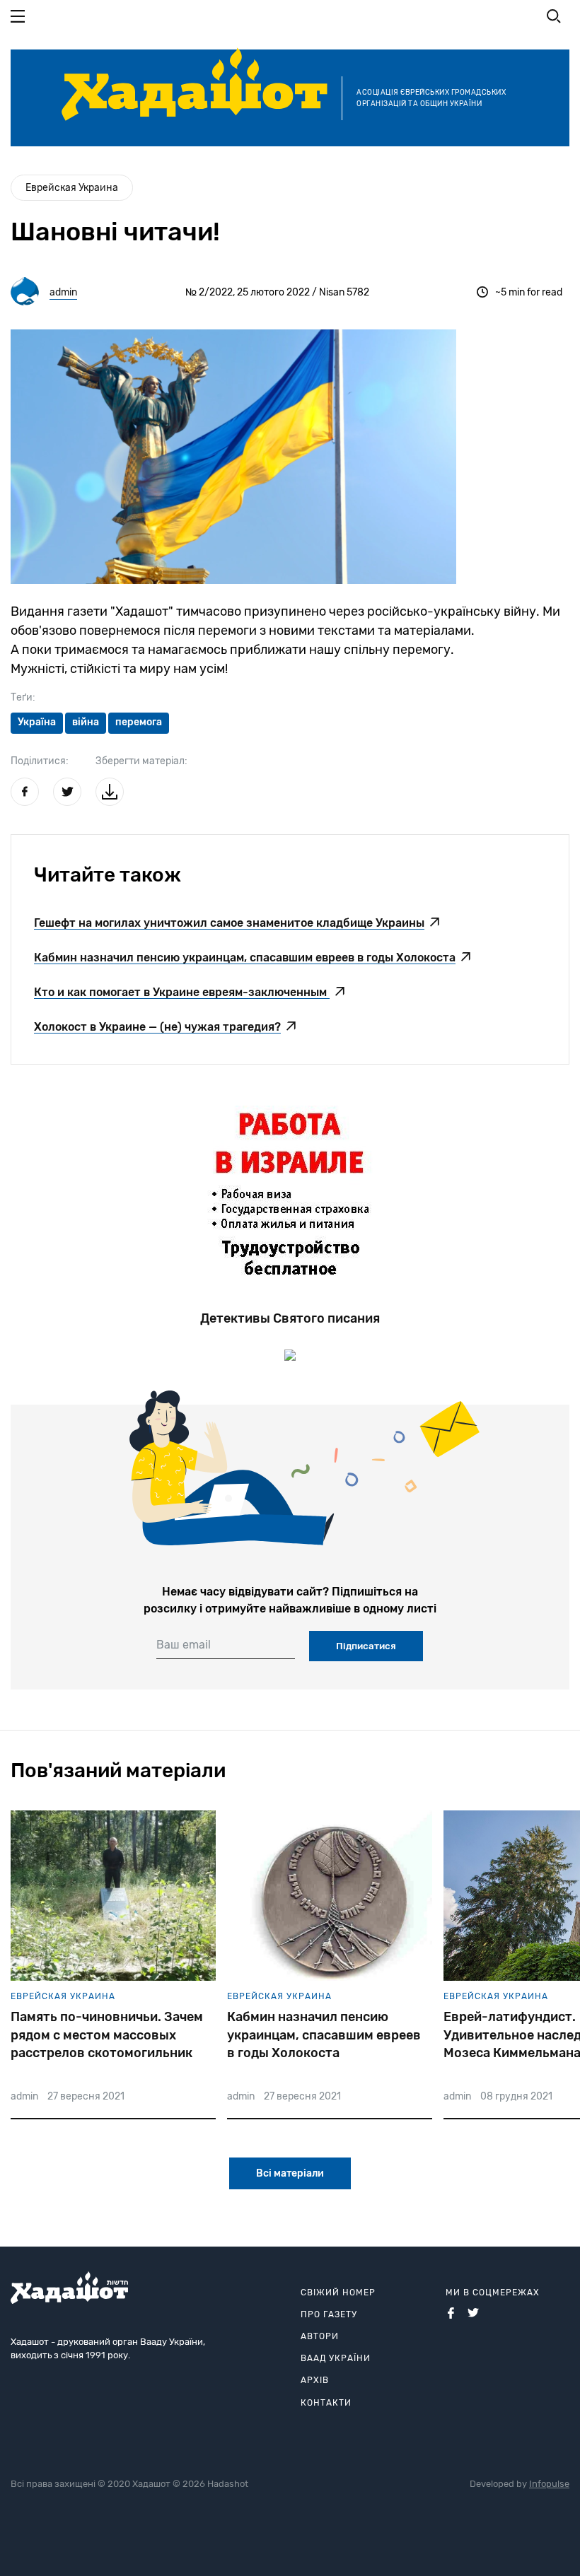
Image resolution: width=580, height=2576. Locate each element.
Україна (37, 722)
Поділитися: (40, 761)
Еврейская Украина (72, 188)
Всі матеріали (290, 2173)
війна (86, 722)
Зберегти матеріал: (141, 761)
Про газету (329, 2314)
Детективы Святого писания (290, 1318)
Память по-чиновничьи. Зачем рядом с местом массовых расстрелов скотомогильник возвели (107, 2035)
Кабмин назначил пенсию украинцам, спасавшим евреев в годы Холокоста (324, 2035)
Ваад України (336, 2358)
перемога (139, 722)
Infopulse (549, 2484)
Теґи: (23, 697)
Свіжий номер (338, 2293)
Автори (320, 2336)
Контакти (326, 2403)
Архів (315, 2380)
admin (63, 292)
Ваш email (184, 1645)
